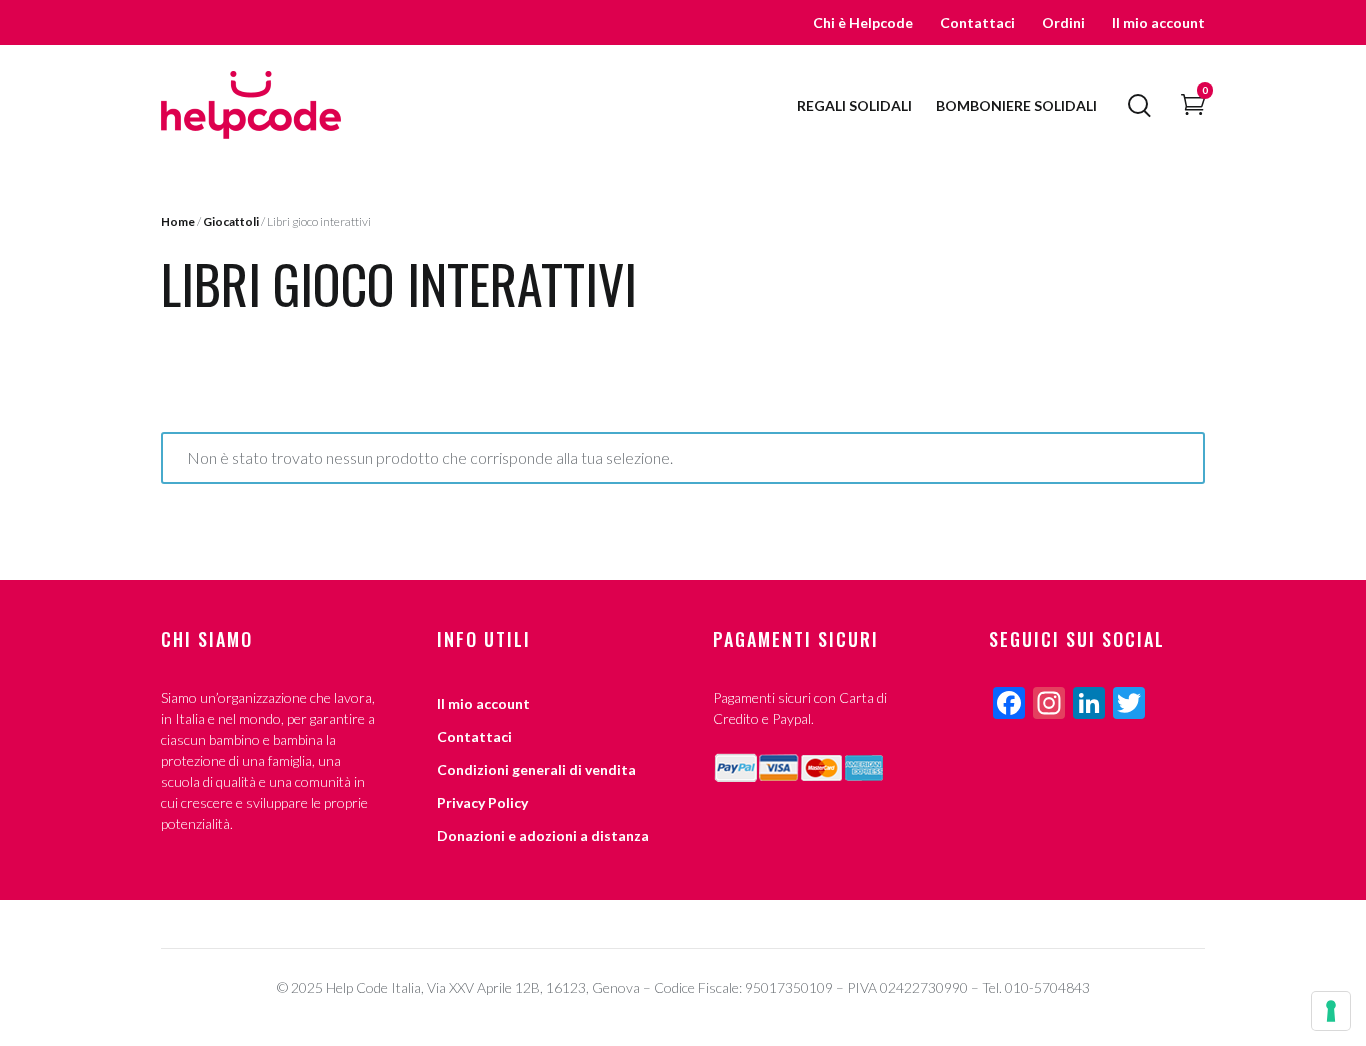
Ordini (1063, 22)
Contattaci (977, 22)
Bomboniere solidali (1016, 105)
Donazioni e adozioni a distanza (543, 835)
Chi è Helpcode (863, 22)
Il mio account (1158, 22)
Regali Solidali (854, 105)
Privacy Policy (482, 802)
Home (178, 221)
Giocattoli (231, 221)
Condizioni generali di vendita (536, 769)
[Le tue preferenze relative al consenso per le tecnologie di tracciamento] (1331, 1011)
